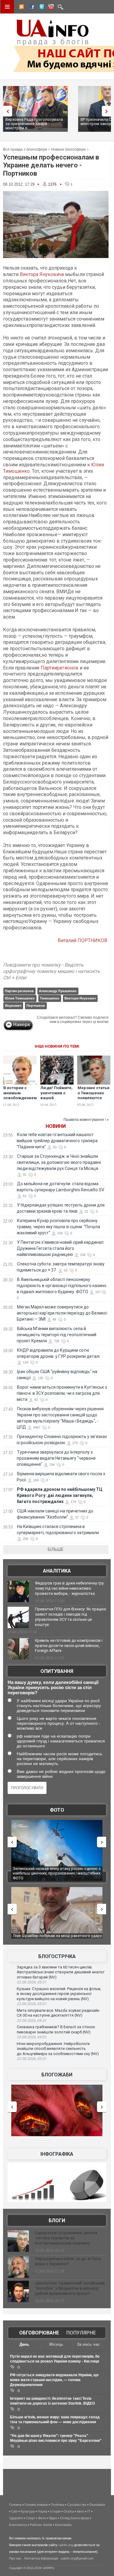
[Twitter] (40, 8)
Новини (56, 1126)
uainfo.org (66, 2545)
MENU (7, 7)
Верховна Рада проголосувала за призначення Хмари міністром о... (34, 124)
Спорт (31, 2518)
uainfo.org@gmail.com (77, 2558)
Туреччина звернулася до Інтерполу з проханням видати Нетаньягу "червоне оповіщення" (56, 1458)
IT (89, 2511)
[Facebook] (31, 8)
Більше (56, 1549)
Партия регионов (19, 991)
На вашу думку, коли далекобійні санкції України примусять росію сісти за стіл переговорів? (53, 1687)
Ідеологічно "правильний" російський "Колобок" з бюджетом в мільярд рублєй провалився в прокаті (70, 2288)
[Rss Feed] (21, 8)
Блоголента (18, 2525)
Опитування (57, 1671)
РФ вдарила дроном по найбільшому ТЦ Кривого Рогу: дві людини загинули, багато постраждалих (60, 1495)
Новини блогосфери (68, 149)
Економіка (97, 2505)
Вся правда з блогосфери (25, 149)
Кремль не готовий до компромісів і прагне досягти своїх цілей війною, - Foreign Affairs (69, 1646)
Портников (36, 1006)
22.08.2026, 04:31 (32, 2021)
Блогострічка (57, 1956)
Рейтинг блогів (41, 2525)
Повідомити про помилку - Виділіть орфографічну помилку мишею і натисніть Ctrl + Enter (52, 971)
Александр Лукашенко (58, 991)
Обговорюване (39, 2333)
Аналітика (57, 1571)
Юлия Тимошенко (20, 998)
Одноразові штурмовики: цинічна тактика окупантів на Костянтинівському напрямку (66, 2238)
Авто (81, 2511)
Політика (57, 2505)
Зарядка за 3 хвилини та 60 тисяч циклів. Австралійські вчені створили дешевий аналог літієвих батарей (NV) (61, 1972)
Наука (42, 2511)
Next (108, 111)
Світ (14, 2511)
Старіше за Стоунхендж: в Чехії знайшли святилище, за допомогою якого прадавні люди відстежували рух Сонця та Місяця (59, 1162)
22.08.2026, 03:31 (32, 2059)
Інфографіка (57, 2154)
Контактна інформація (41, 2558)
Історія (55, 2511)
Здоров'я (16, 2518)
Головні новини (36, 2505)
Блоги (57, 2221)
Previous (6, 111)
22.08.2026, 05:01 (32, 2004)
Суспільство (77, 2505)
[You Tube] (50, 8)
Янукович (13, 1006)
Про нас (15, 2558)
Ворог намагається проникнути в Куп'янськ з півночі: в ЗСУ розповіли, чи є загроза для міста (62, 1393)
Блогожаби (57, 2075)
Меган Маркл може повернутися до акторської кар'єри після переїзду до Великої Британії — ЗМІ (62, 1313)
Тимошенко (50, 998)
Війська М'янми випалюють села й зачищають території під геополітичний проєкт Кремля (57, 1335)
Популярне (81, 2333)
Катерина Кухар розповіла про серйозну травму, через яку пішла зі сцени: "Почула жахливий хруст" (58, 1227)
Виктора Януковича (42, 274)
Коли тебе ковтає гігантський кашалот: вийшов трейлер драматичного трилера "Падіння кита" (57, 1141)
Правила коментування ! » (86, 1120)
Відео (53, 2518)
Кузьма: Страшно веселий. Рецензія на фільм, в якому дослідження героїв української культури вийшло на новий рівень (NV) (59, 1994)
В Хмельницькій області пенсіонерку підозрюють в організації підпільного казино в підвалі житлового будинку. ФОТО (62, 1286)
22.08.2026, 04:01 (32, 2037)
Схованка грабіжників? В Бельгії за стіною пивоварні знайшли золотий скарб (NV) (56, 2029)
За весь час (88, 2344)
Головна (15, 2505)
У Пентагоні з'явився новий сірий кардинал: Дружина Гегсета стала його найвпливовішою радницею (60, 1248)
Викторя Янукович (80, 998)
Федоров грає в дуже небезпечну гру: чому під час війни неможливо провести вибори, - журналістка (70, 1588)
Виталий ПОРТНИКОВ (83, 940)
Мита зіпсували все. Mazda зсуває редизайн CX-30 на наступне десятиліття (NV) (58, 2013)
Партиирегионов (60, 668)
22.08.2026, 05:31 (32, 1982)
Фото (57, 1810)
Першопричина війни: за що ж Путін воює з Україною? (68, 2261)
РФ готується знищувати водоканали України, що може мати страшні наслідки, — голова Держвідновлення (54, 2380)
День (24, 2344)
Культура (28, 2511)
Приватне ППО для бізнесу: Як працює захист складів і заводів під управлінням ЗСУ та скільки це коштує (71, 1617)
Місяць (56, 2344)
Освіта (69, 2511)
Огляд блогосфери (75, 2518)
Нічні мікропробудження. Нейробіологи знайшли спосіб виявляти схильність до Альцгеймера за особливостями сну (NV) (58, 2049)
